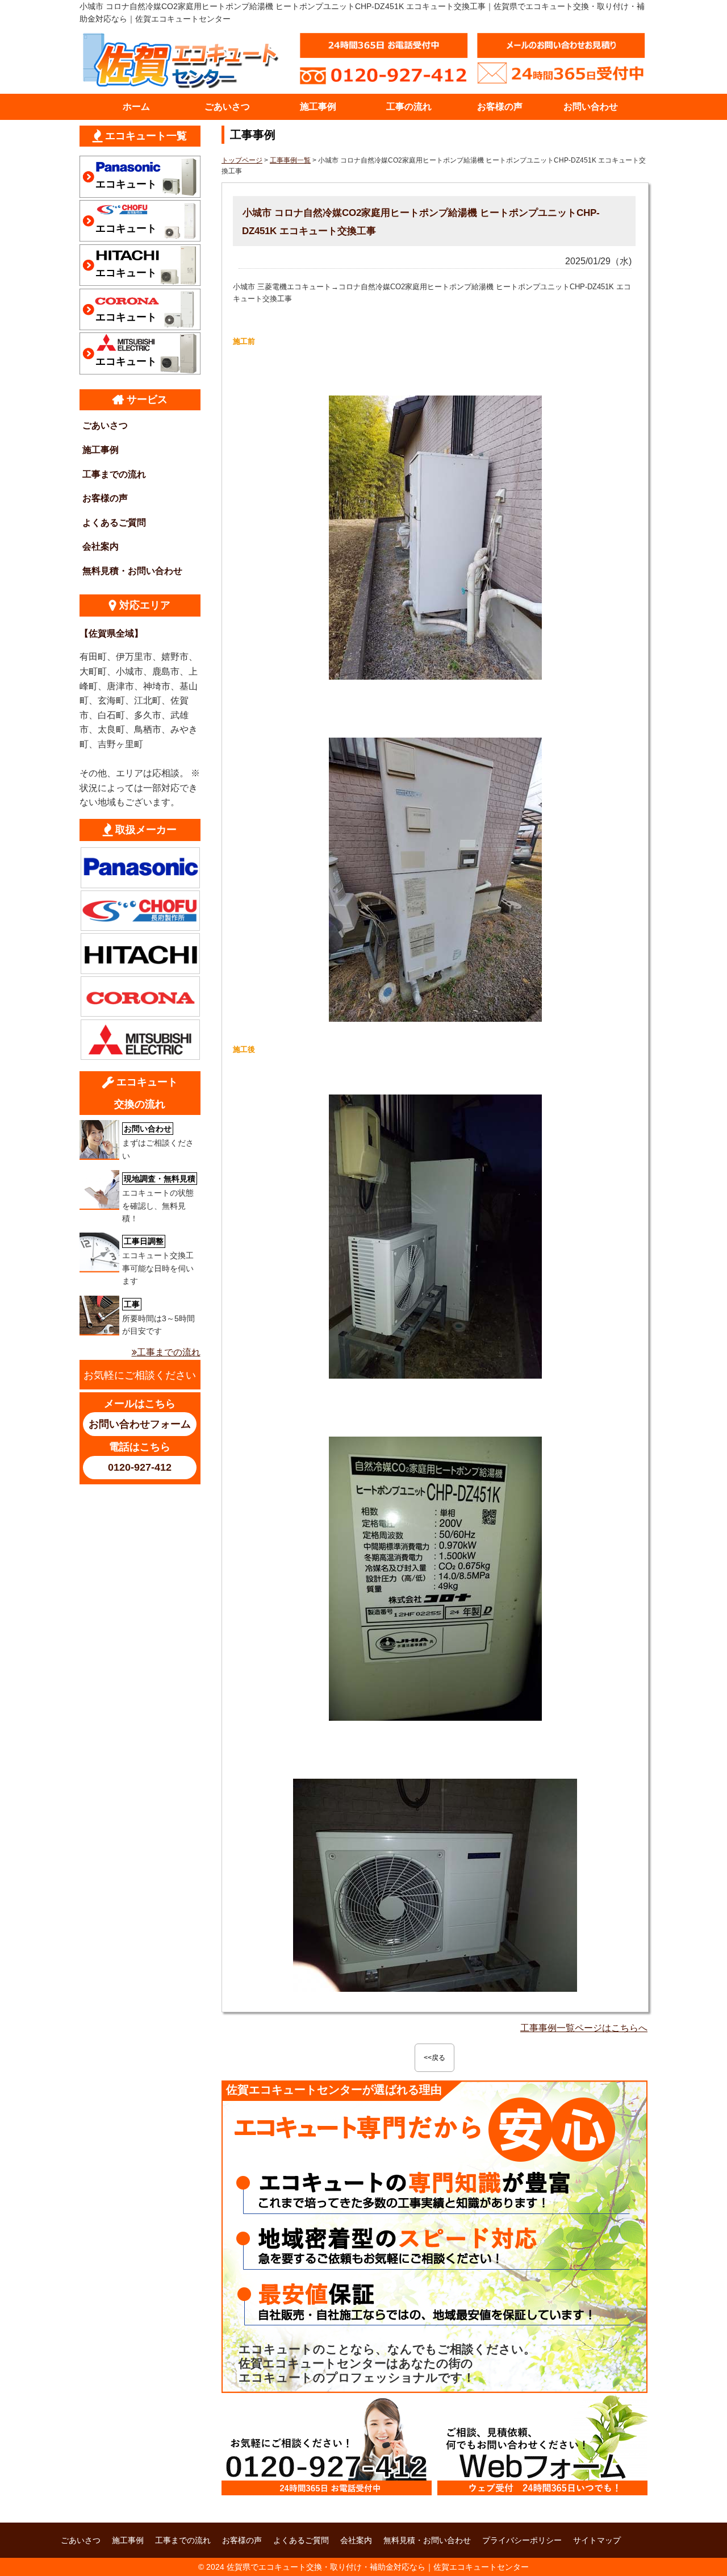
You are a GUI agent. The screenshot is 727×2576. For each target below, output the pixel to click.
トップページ (242, 160)
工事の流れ (409, 107)
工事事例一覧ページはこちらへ (584, 2028)
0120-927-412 (140, 1467)
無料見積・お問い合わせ (132, 571)
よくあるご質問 (114, 523)
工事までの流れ (114, 474)
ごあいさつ (227, 107)
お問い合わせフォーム (140, 1424)
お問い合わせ (591, 107)
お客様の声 (500, 107)
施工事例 (318, 107)
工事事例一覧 (290, 160)
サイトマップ (597, 2540)
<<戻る (434, 2058)
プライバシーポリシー (522, 2540)
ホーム (136, 107)
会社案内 (101, 546)
